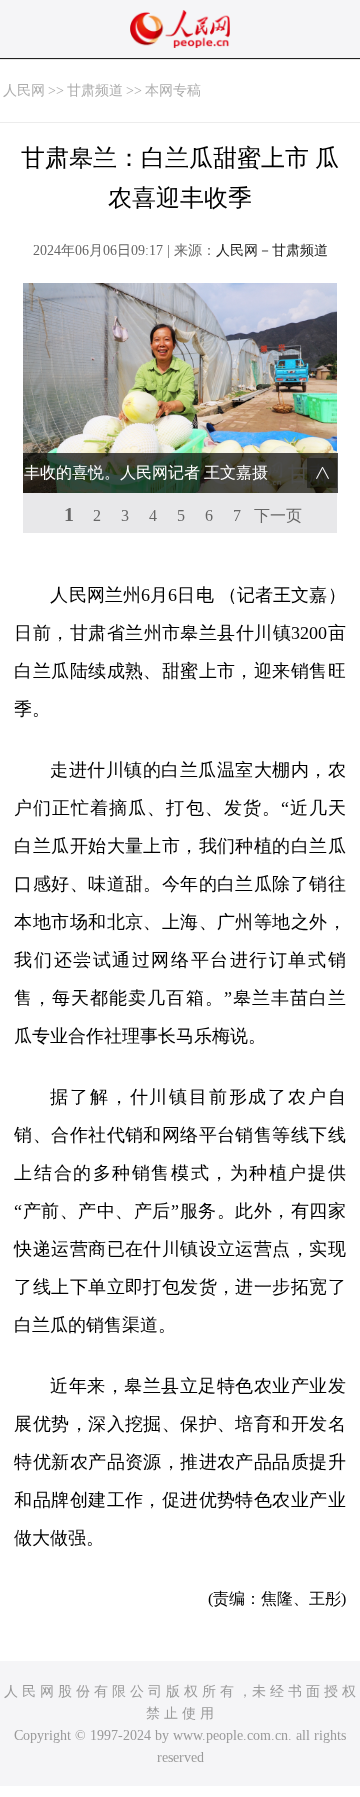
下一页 (278, 515)
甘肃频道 (95, 90)
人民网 (24, 90)
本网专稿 (173, 90)
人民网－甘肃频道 (272, 250)
